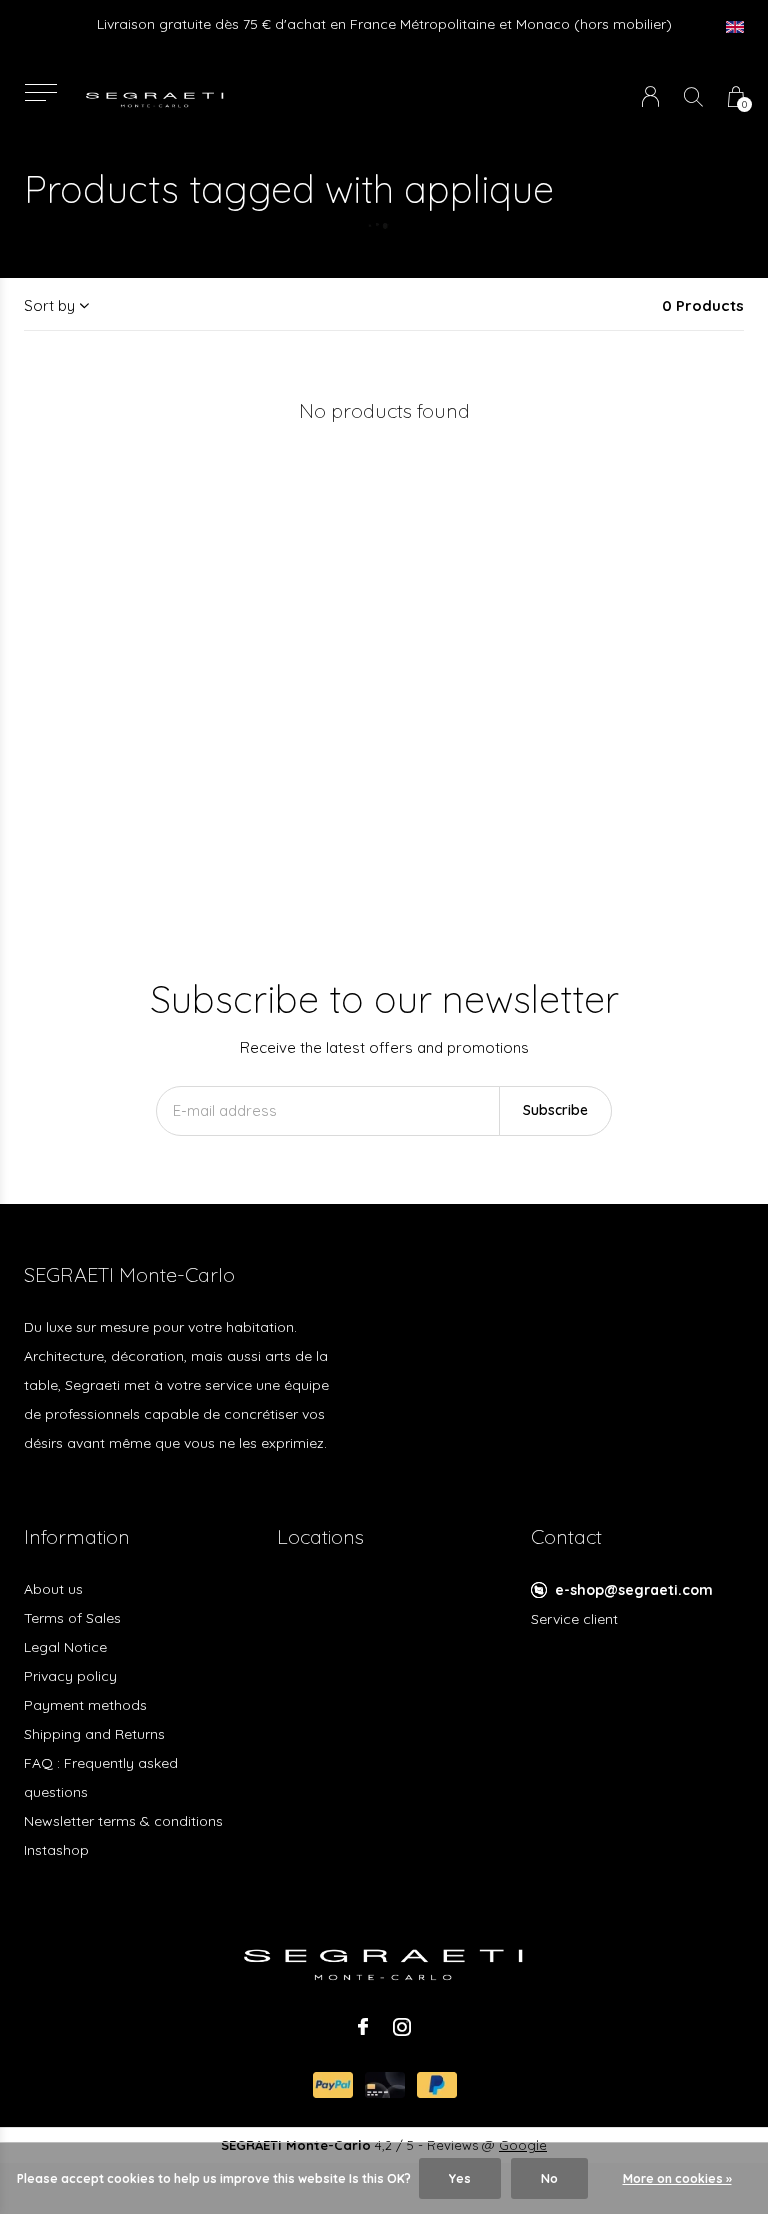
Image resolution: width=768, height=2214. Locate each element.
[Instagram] (402, 2027)
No (549, 2178)
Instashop (56, 1850)
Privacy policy (70, 1676)
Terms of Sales (72, 1618)
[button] (40, 92)
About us (53, 1589)
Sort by (49, 305)
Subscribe (555, 1110)
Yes (460, 2178)
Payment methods (85, 1705)
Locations (320, 1536)
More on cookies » (677, 2178)
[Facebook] (363, 2027)
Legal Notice (65, 1647)
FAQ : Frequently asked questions (101, 1777)
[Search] (693, 96)
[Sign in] (650, 96)
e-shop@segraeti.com (634, 1590)
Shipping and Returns (94, 1734)
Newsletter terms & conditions (123, 1821)
